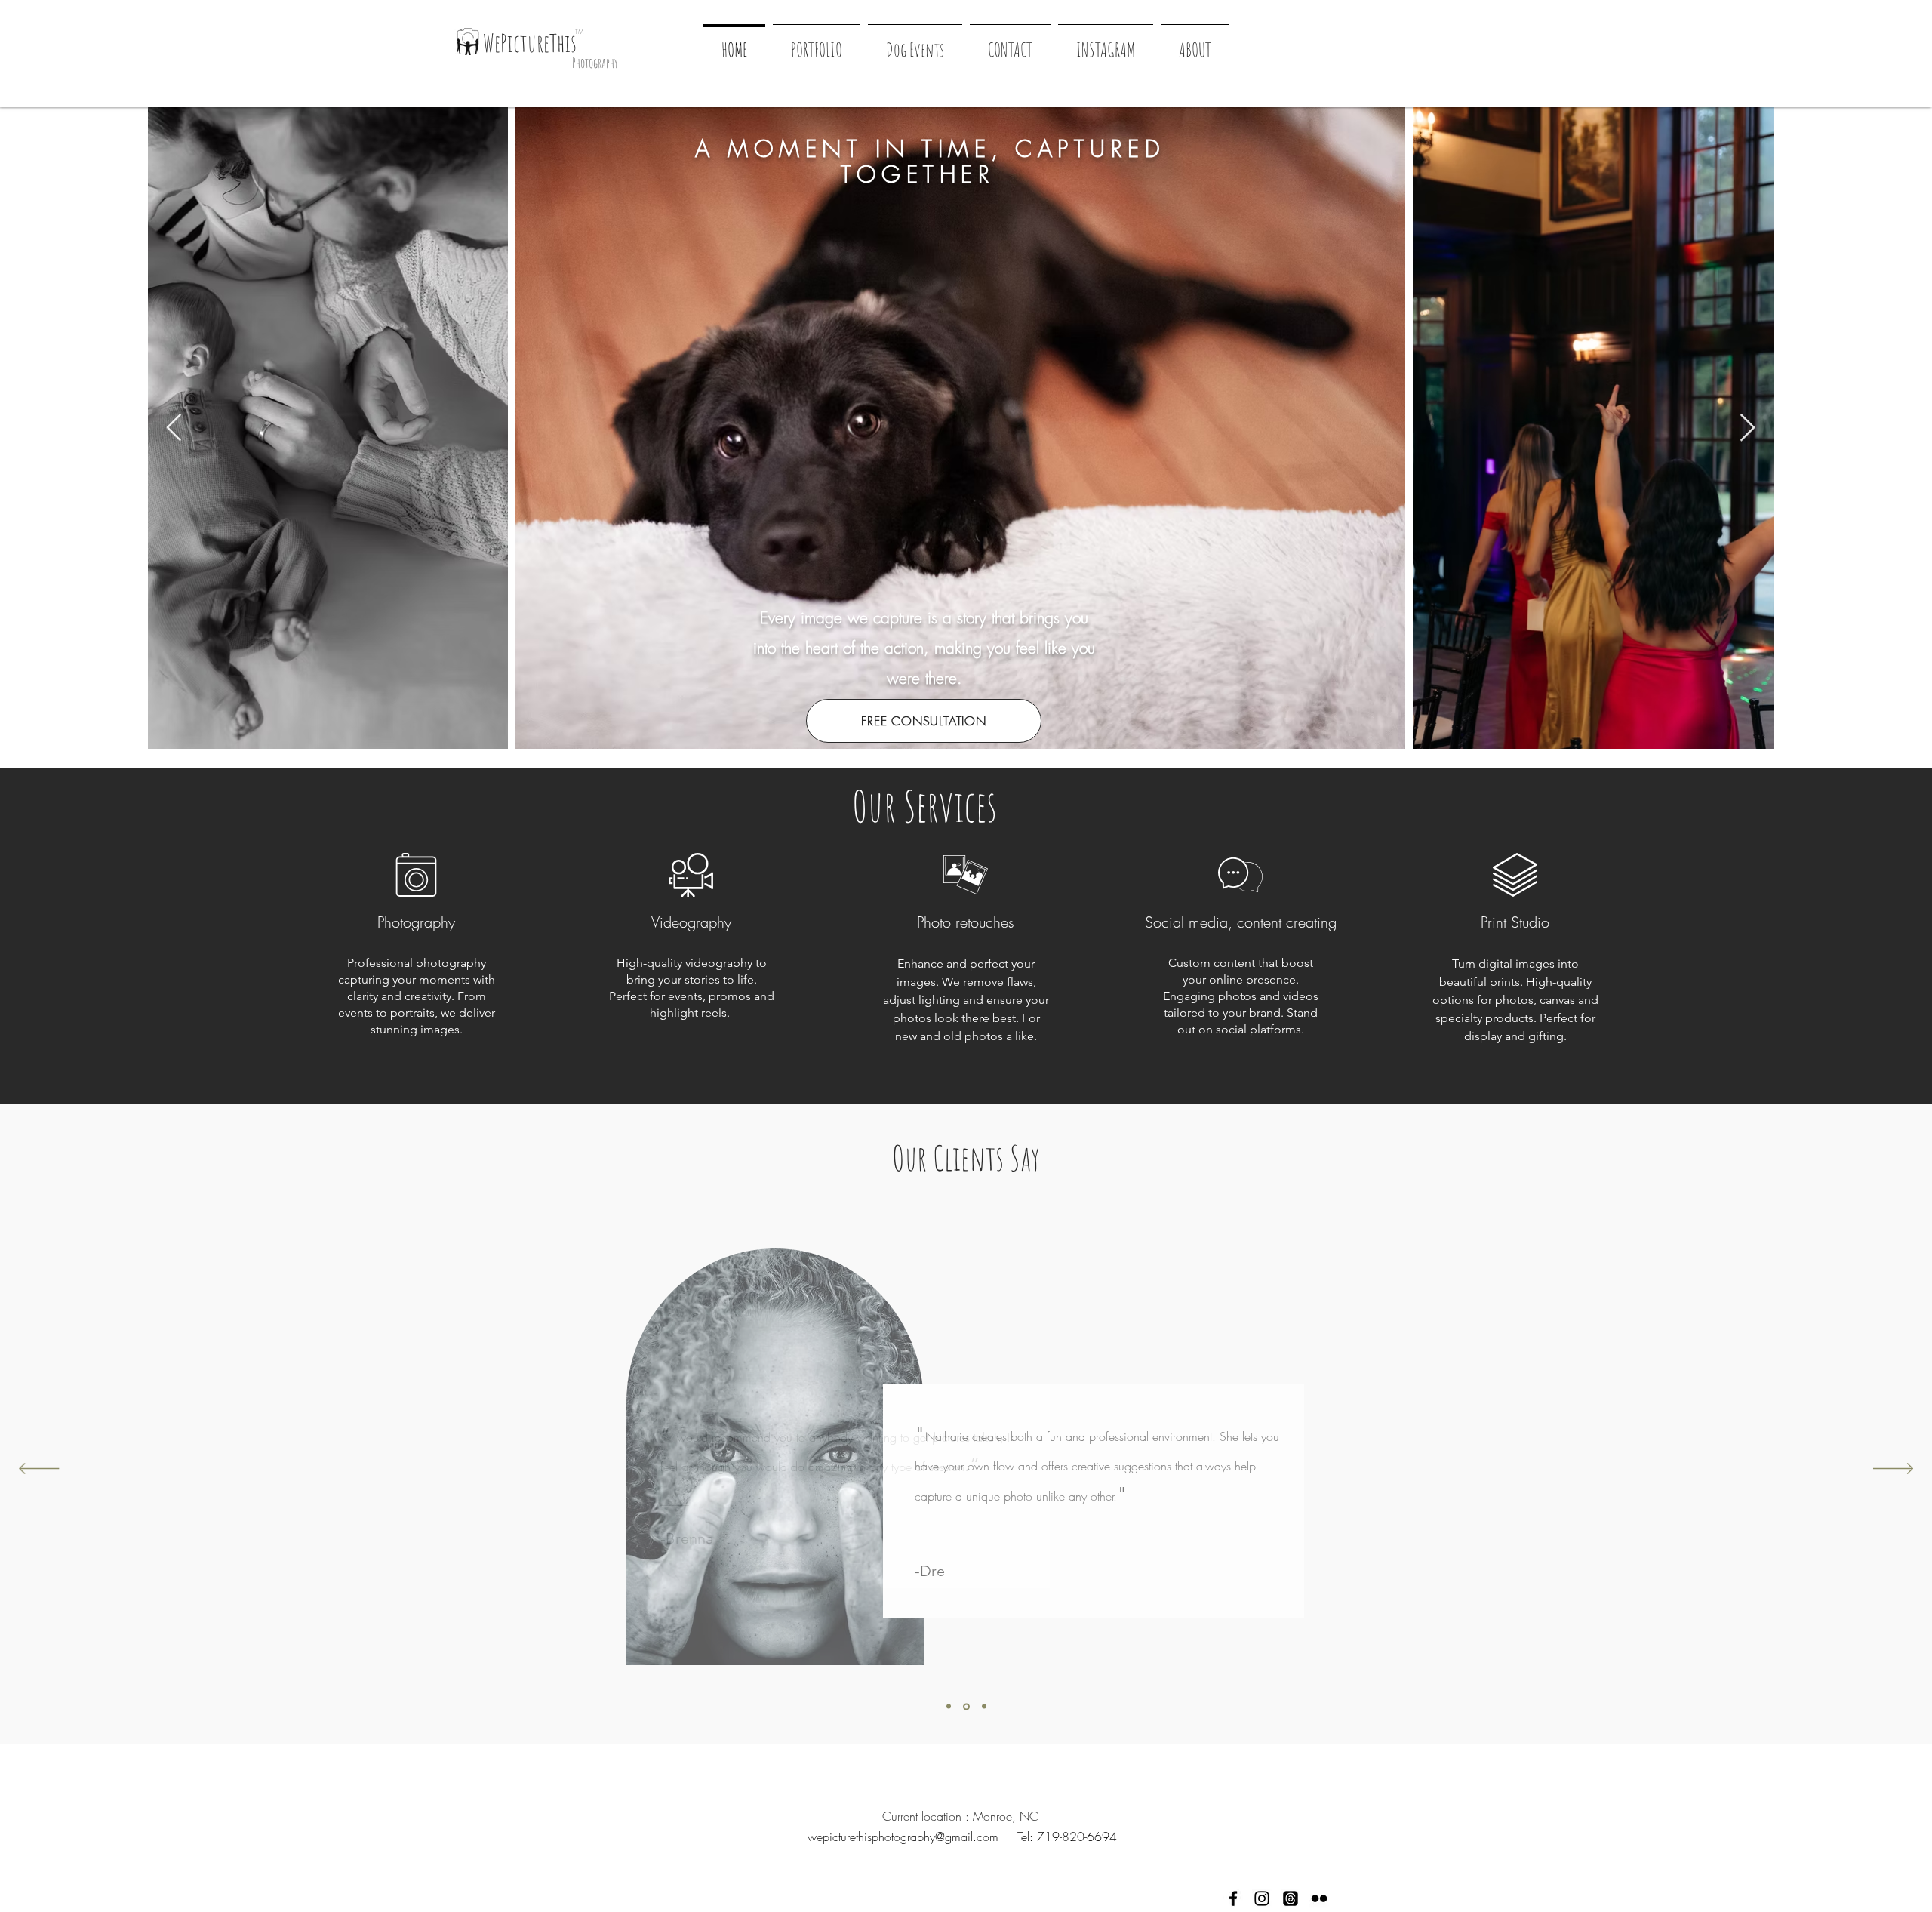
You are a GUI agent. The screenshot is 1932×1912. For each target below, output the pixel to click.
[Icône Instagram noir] (1262, 1898)
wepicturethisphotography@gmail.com (903, 1837)
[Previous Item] (174, 428)
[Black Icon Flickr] (1319, 1898)
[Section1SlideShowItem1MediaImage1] (949, 1707)
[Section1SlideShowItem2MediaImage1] (966, 1706)
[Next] (1893, 1470)
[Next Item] (1747, 428)
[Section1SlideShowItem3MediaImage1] (984, 1707)
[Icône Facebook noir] (1233, 1898)
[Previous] (39, 1470)
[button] (915, 43)
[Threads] (1291, 1898)
